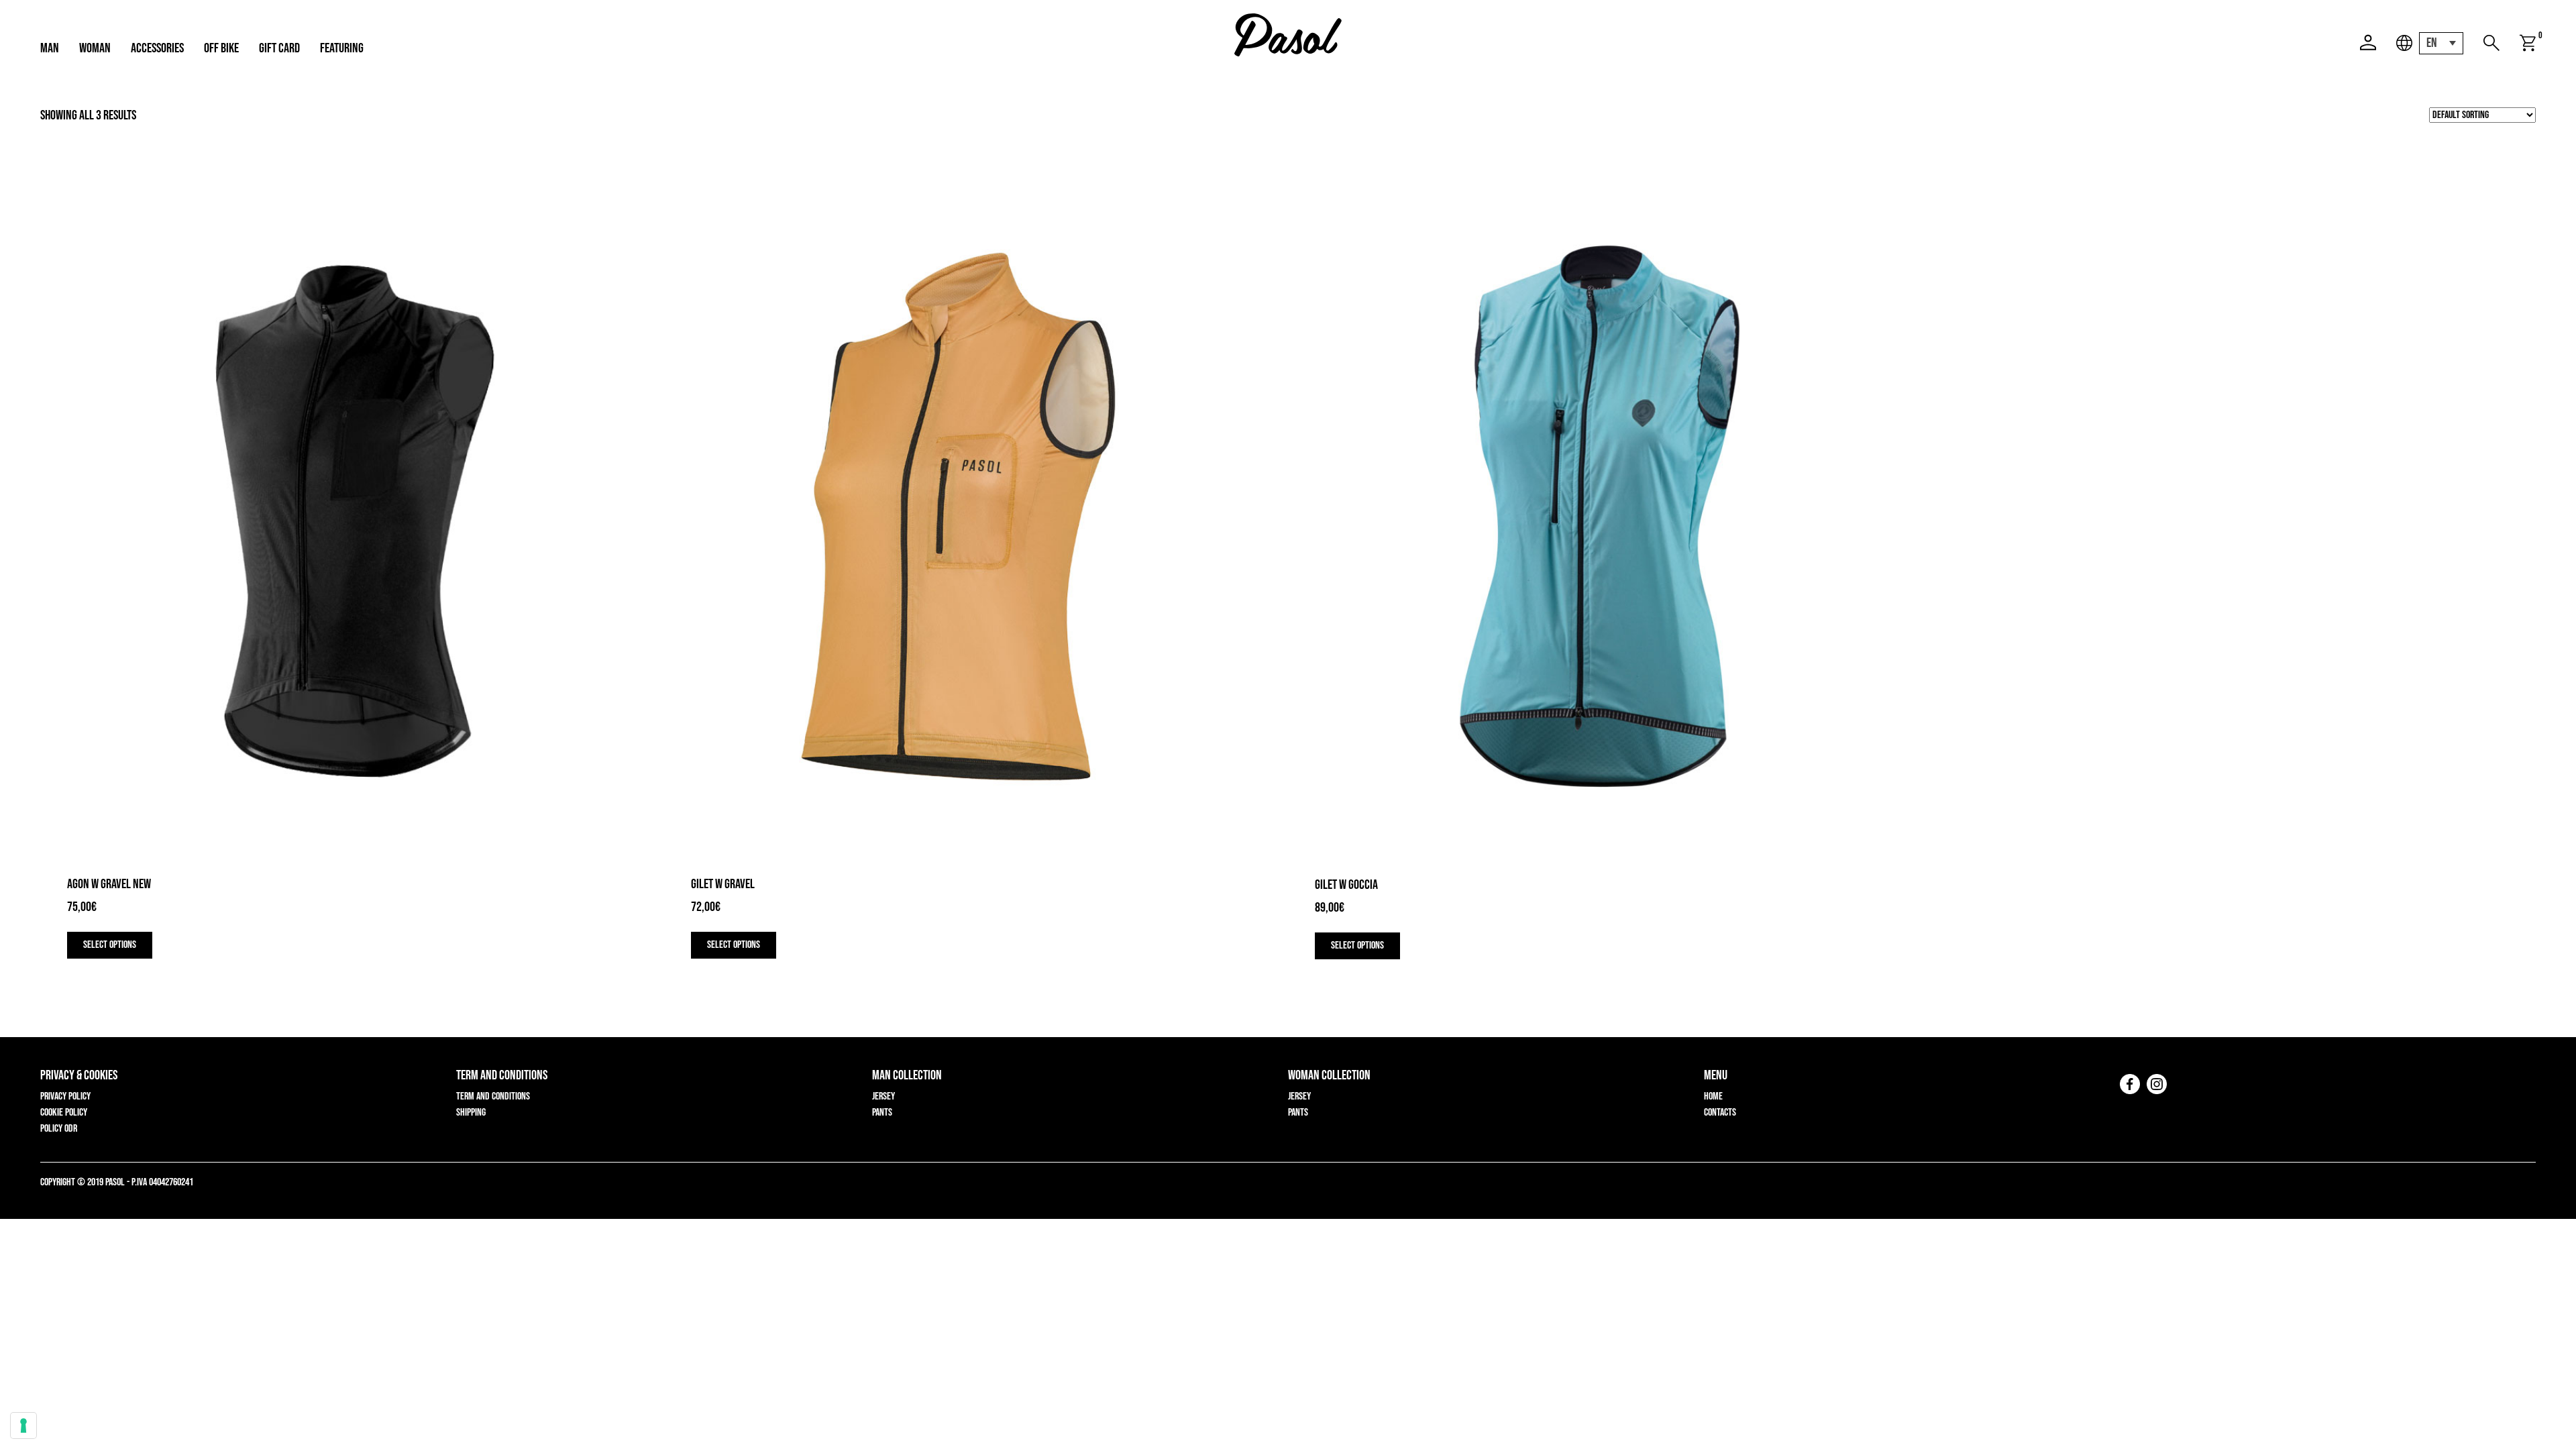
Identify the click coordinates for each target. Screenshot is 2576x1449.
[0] (2528, 43)
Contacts (1720, 1113)
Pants (882, 1113)
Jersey (883, 1096)
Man (50, 48)
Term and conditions (493, 1096)
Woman (95, 48)
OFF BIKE (221, 48)
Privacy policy (65, 1096)
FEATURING (342, 48)
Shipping (471, 1113)
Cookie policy (64, 1113)
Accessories (157, 48)
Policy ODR (59, 1129)
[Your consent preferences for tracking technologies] (23, 1426)
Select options (110, 945)
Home (1713, 1096)
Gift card (279, 48)
